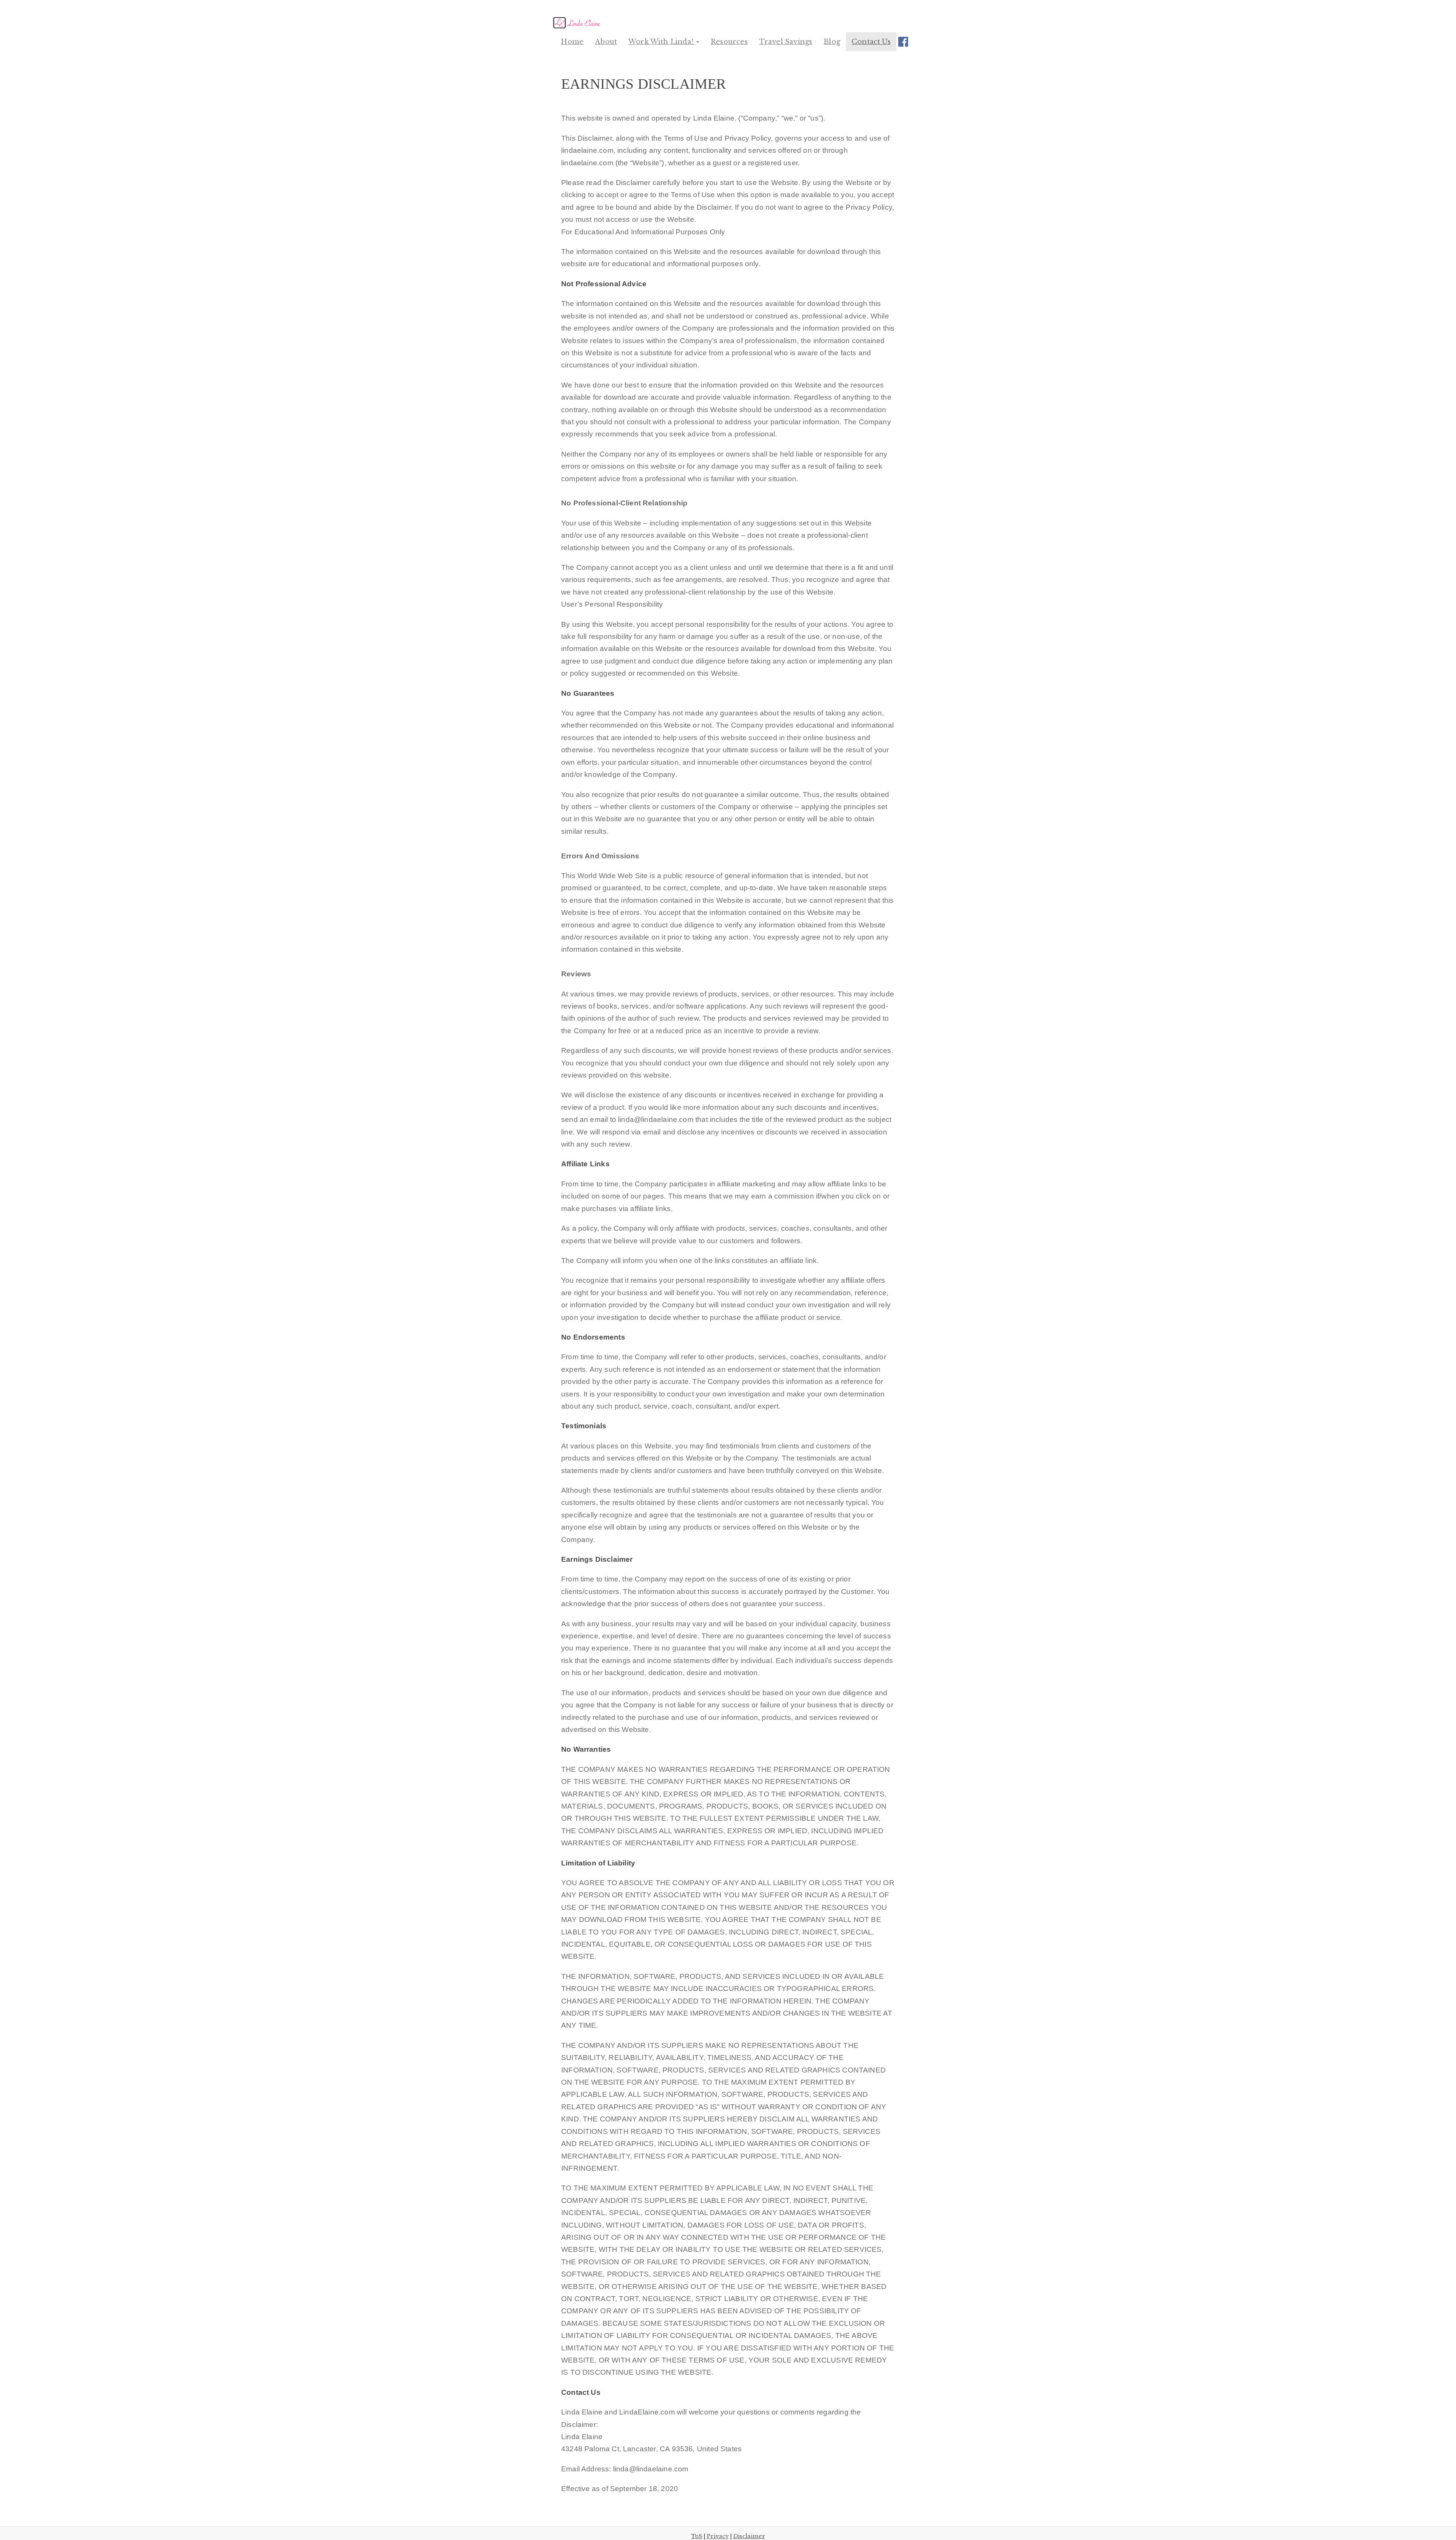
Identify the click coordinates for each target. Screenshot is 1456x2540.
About (606, 42)
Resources (729, 42)
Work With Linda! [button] (662, 42)
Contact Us (871, 42)
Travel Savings (786, 42)
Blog (832, 42)
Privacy (718, 2536)
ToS (697, 2536)
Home (572, 42)
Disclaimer (749, 2536)
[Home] (578, 23)
